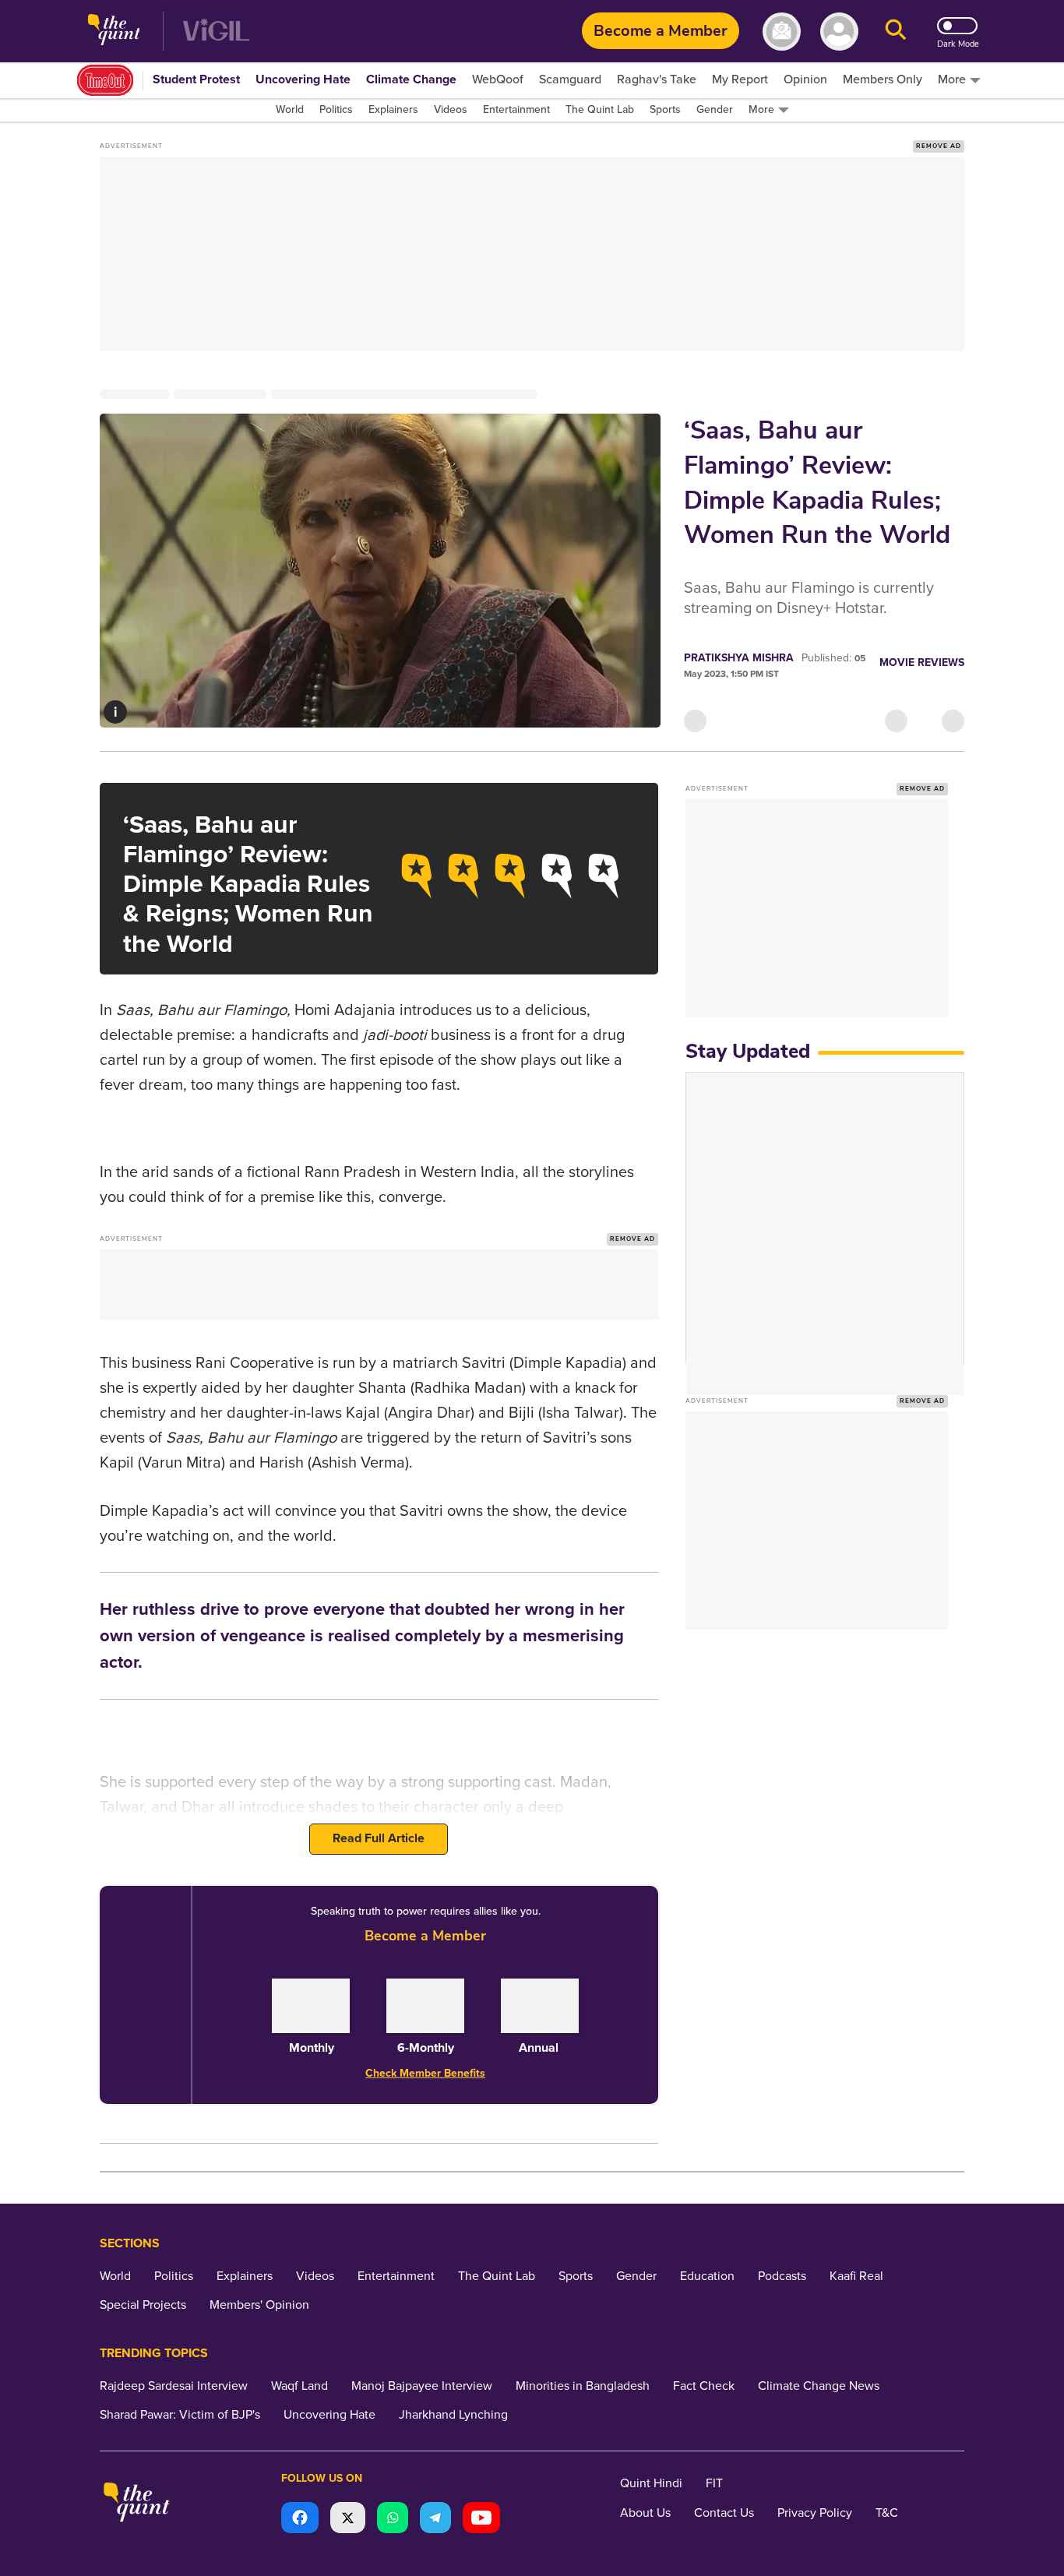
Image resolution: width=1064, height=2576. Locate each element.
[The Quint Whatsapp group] (393, 2520)
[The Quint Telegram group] (435, 2520)
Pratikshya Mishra (739, 658)
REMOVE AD (939, 146)
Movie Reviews (922, 663)
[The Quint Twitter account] (348, 2520)
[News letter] (782, 32)
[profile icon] (839, 32)
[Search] (896, 32)
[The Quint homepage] (114, 32)
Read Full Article (379, 1838)
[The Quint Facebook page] (300, 2520)
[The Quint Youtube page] (481, 2520)
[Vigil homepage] (216, 32)
